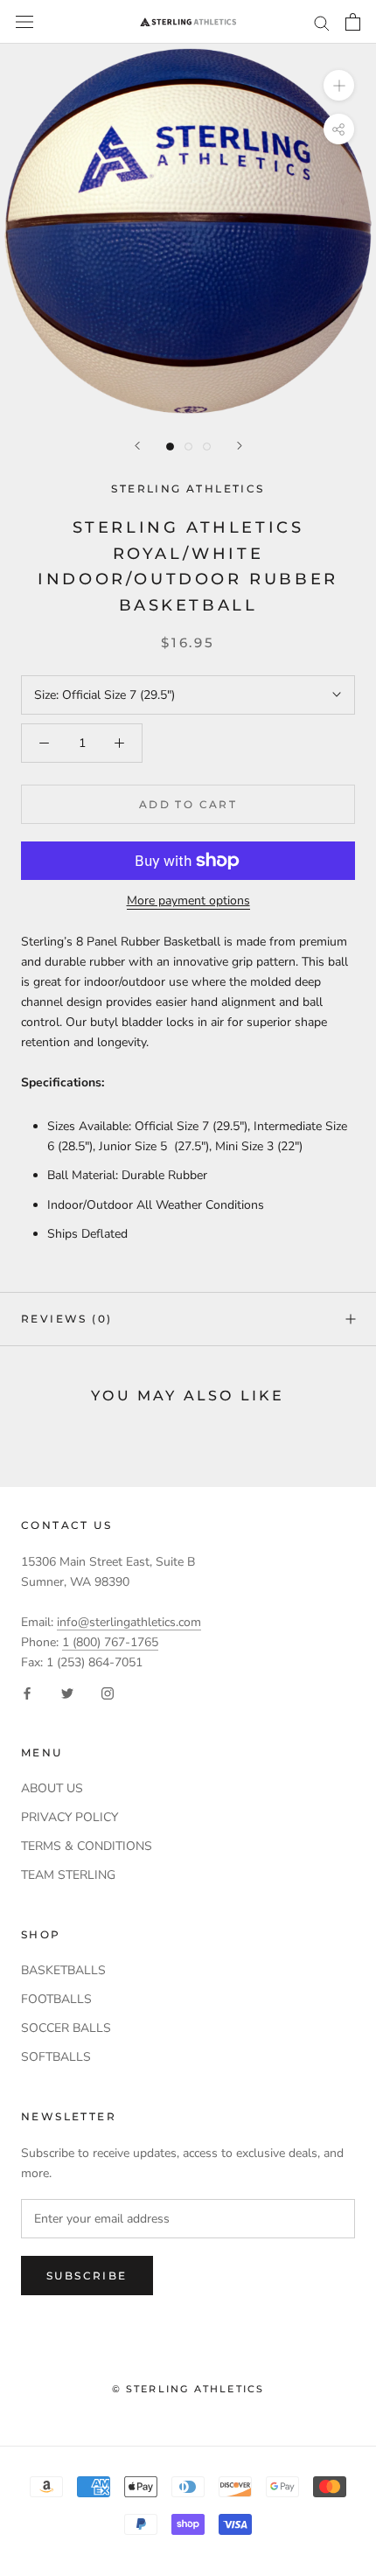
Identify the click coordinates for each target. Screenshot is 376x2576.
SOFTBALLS (56, 2057)
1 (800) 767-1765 (110, 1642)
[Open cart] (353, 22)
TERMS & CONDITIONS (87, 1846)
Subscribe (87, 2276)
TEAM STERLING (68, 1875)
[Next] (240, 446)
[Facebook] (27, 1692)
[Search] (322, 22)
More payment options (188, 901)
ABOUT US (52, 1788)
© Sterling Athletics (188, 2389)
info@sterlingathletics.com (129, 1622)
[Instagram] (108, 1692)
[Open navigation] (24, 22)
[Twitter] (67, 1692)
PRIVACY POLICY (70, 1817)
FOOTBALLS (56, 1999)
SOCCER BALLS (66, 2028)
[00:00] (188, 231)
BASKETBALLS (63, 1970)
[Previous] (137, 446)
